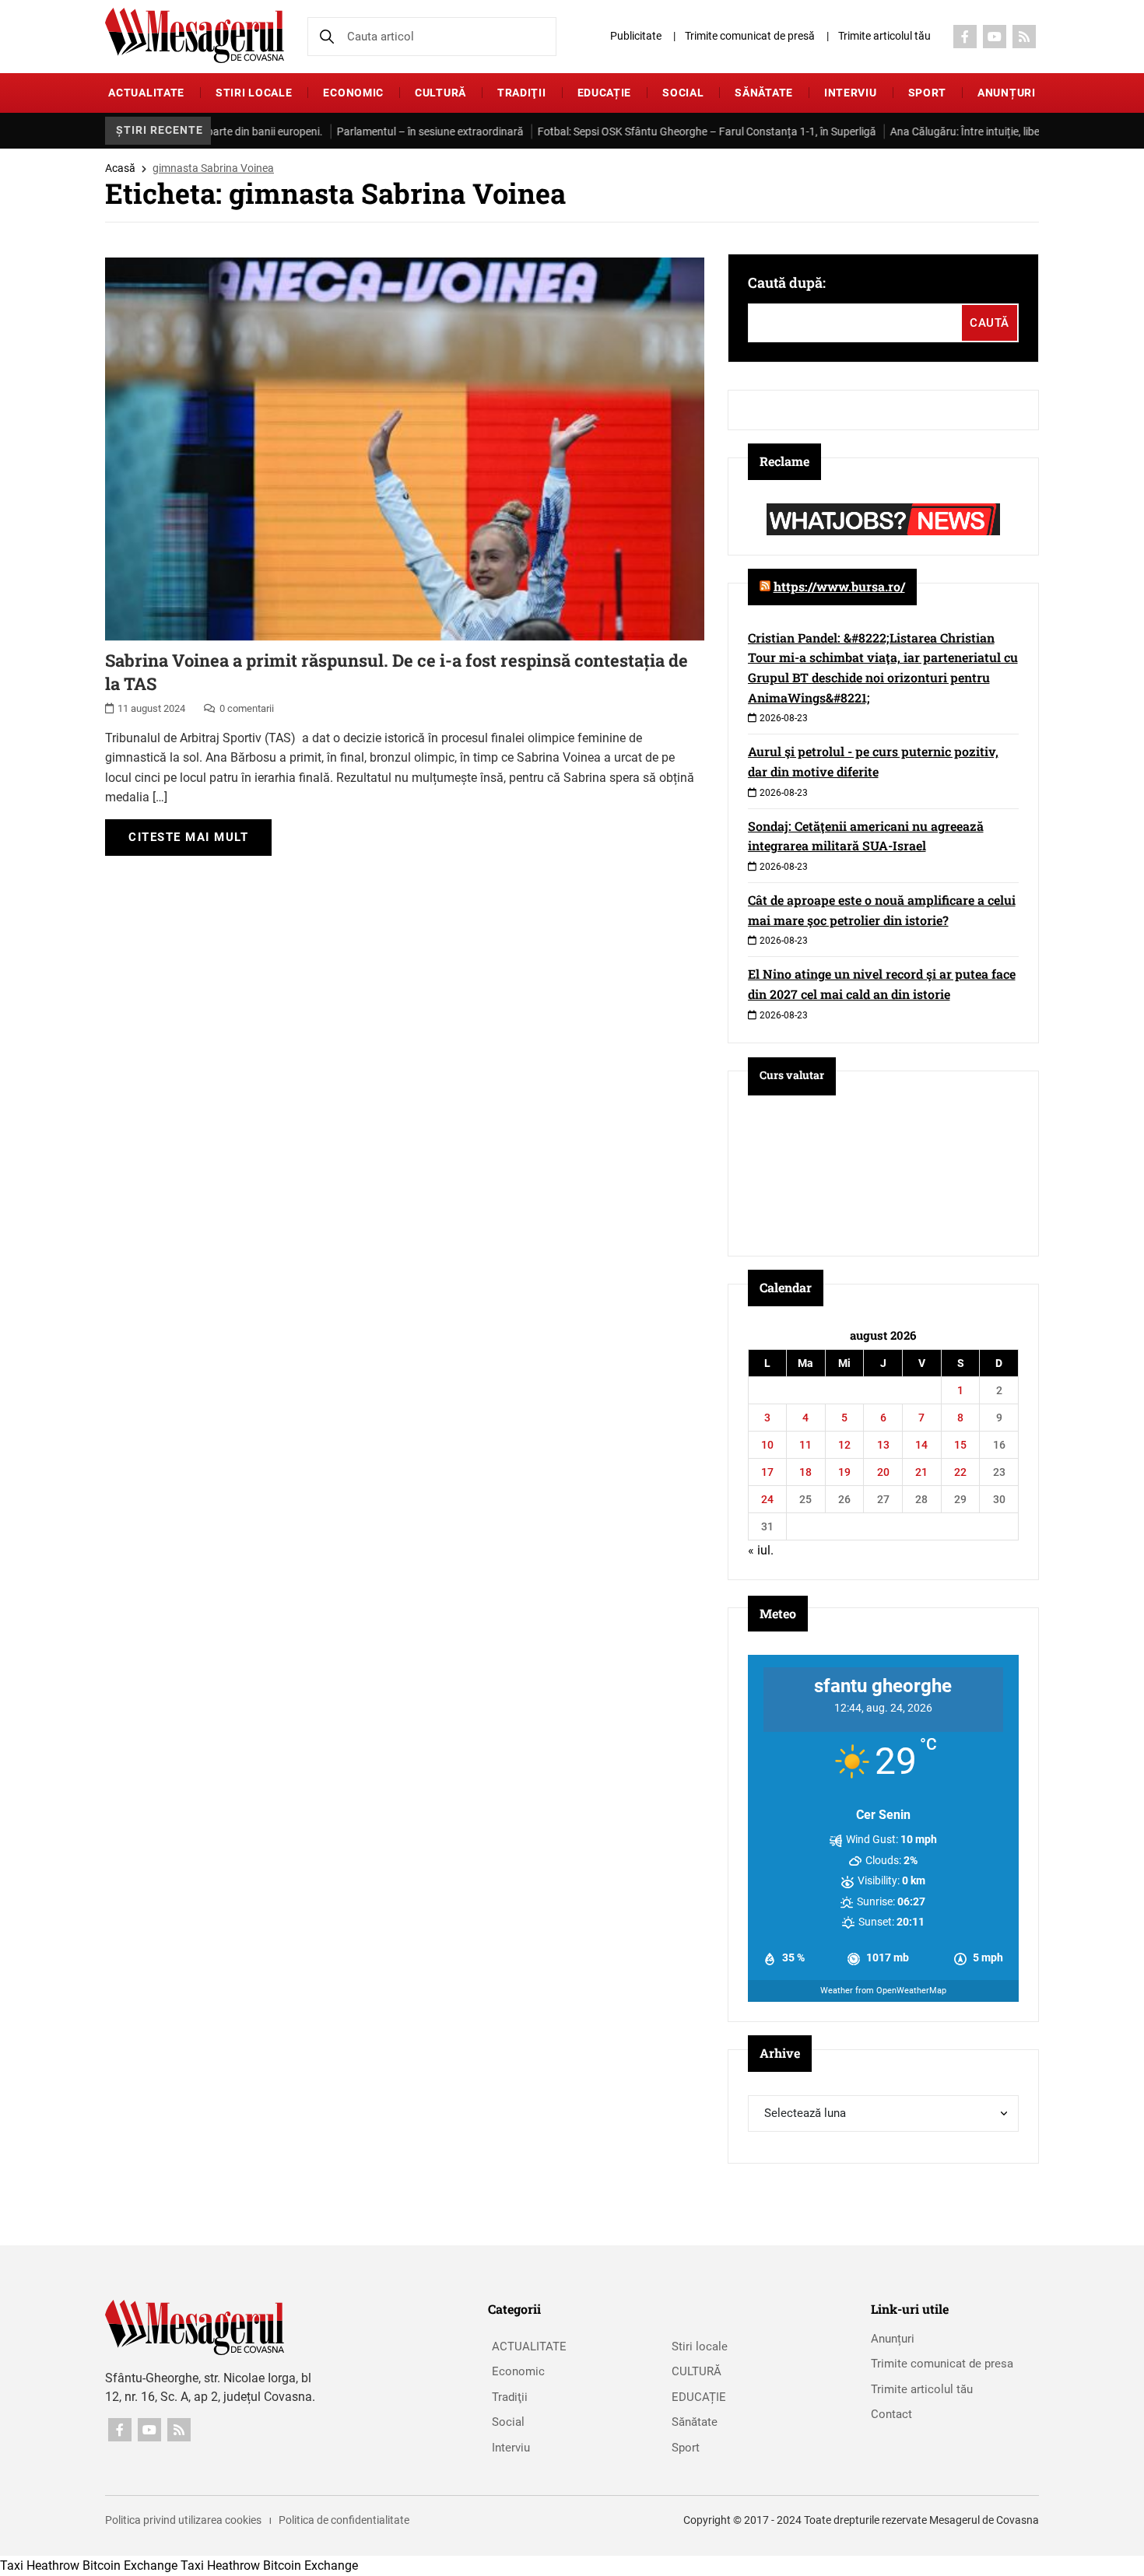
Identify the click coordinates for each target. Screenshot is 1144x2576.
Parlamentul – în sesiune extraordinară (334, 131)
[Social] (965, 37)
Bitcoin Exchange (130, 2565)
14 (921, 1445)
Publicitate (636, 36)
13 (883, 1445)
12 (844, 1445)
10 (767, 1445)
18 (805, 1472)
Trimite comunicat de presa (942, 2364)
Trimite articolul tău (884, 36)
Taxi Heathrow (40, 2565)
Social (683, 93)
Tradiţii (522, 93)
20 (883, 1472)
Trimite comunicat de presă (750, 36)
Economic (353, 93)
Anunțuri (1007, 93)
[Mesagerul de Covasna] (195, 35)
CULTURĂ (440, 93)
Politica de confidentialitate (344, 2520)
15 (960, 1445)
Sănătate (764, 93)
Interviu (851, 93)
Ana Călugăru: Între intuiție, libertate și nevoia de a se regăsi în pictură (960, 131)
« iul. (761, 1550)
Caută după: (787, 282)
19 (844, 1472)
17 (767, 1472)
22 (960, 1472)
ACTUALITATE (146, 93)
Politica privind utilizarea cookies (183, 2520)
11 (805, 1445)
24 (767, 1499)
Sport (928, 93)
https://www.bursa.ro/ (839, 586)
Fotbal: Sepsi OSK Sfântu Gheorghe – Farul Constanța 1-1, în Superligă (611, 131)
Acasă (120, 168)
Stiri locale (254, 93)
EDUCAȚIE (605, 93)
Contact (891, 2414)
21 (921, 1472)
